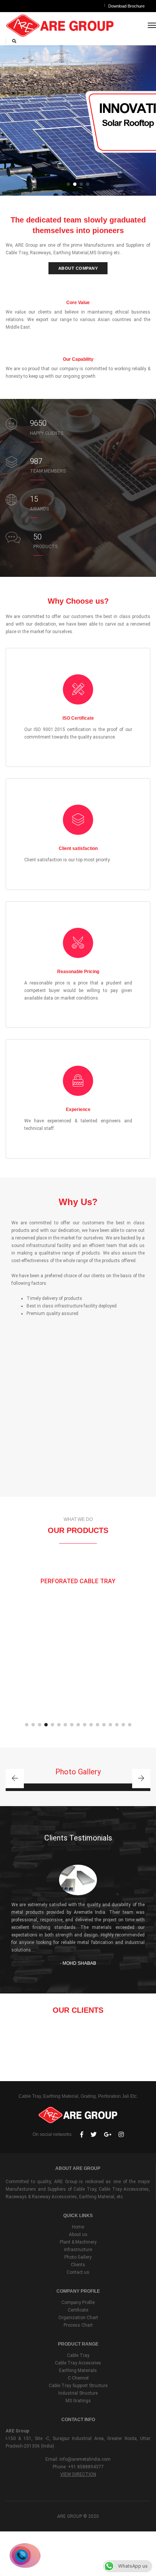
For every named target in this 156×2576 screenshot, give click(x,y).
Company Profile (78, 2302)
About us (78, 2234)
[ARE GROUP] (60, 25)
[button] (68, 184)
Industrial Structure (78, 2393)
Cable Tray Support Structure (78, 2386)
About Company (78, 268)
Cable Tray (78, 2355)
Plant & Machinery (78, 2242)
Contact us (78, 2272)
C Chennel (78, 2378)
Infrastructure (78, 2250)
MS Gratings (78, 2401)
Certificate (78, 2310)
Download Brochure (126, 6)
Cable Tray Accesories (78, 2363)
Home (78, 2227)
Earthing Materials (78, 2370)
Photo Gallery (78, 2257)
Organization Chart (78, 2318)
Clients (78, 2265)
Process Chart (78, 2325)
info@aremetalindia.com (85, 2459)
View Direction (78, 2474)
